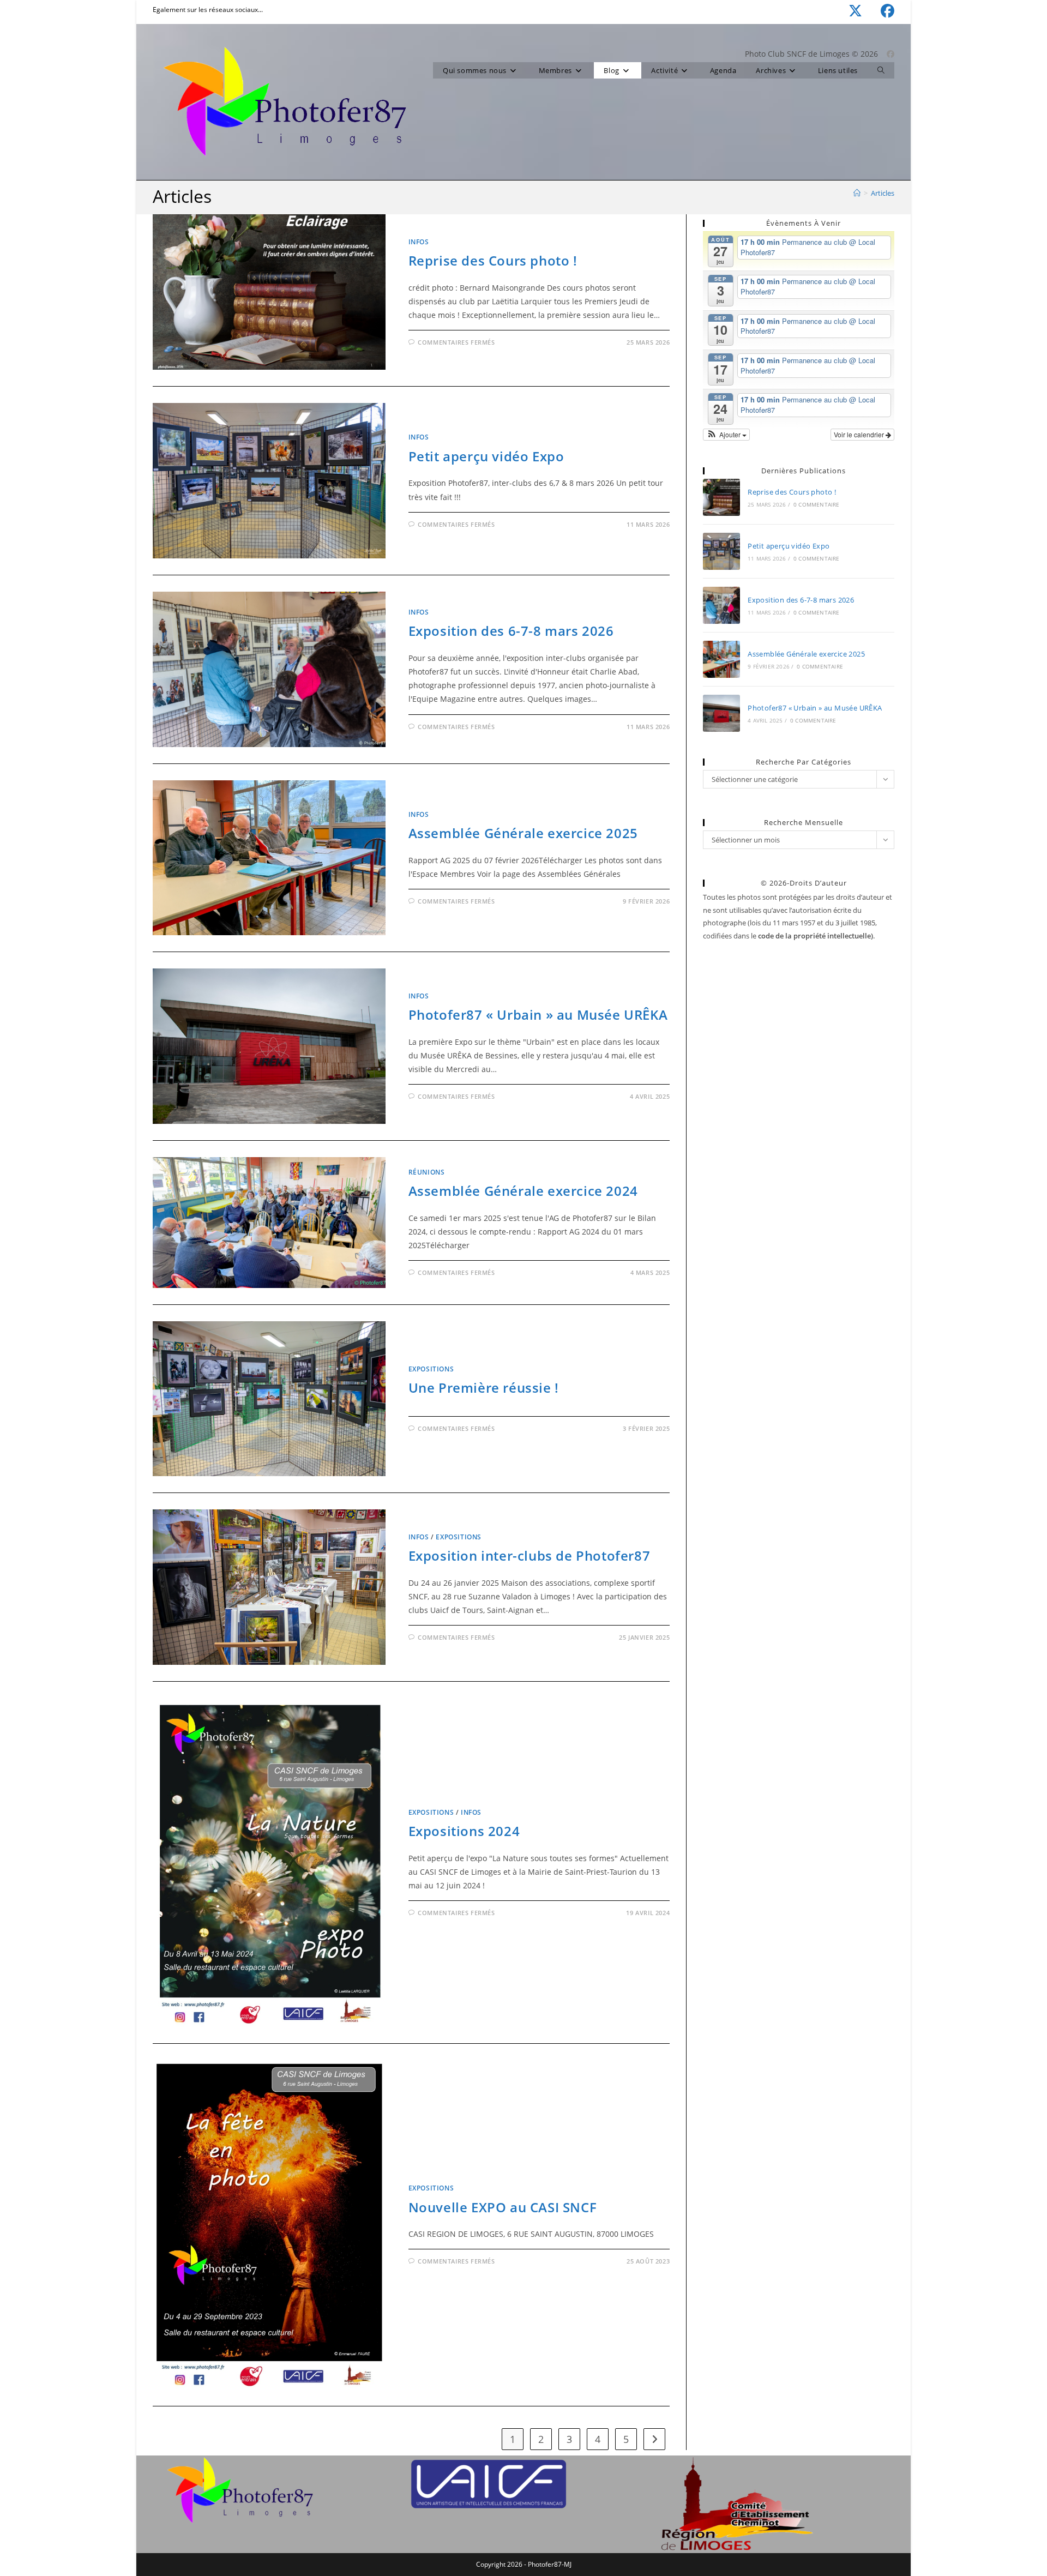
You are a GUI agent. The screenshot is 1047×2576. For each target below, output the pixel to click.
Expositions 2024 (464, 1831)
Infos (419, 242)
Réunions (427, 1172)
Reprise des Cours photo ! (493, 260)
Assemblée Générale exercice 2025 (523, 833)
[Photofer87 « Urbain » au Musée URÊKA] (721, 713)
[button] (726, 435)
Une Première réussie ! (484, 1388)
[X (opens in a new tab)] (846, 11)
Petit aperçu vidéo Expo (486, 456)
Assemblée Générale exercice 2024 (523, 1191)
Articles (883, 193)
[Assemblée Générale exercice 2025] (721, 659)
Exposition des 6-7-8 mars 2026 (511, 631)
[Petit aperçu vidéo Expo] (721, 551)
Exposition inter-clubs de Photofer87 (529, 1555)
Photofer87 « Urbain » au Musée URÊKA (538, 1015)
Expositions (431, 1369)
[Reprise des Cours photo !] (721, 497)
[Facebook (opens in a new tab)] (878, 11)
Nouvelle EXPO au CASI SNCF (503, 2207)
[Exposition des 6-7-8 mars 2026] (721, 605)
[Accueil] (857, 193)
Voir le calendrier (860, 434)
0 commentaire (817, 504)
